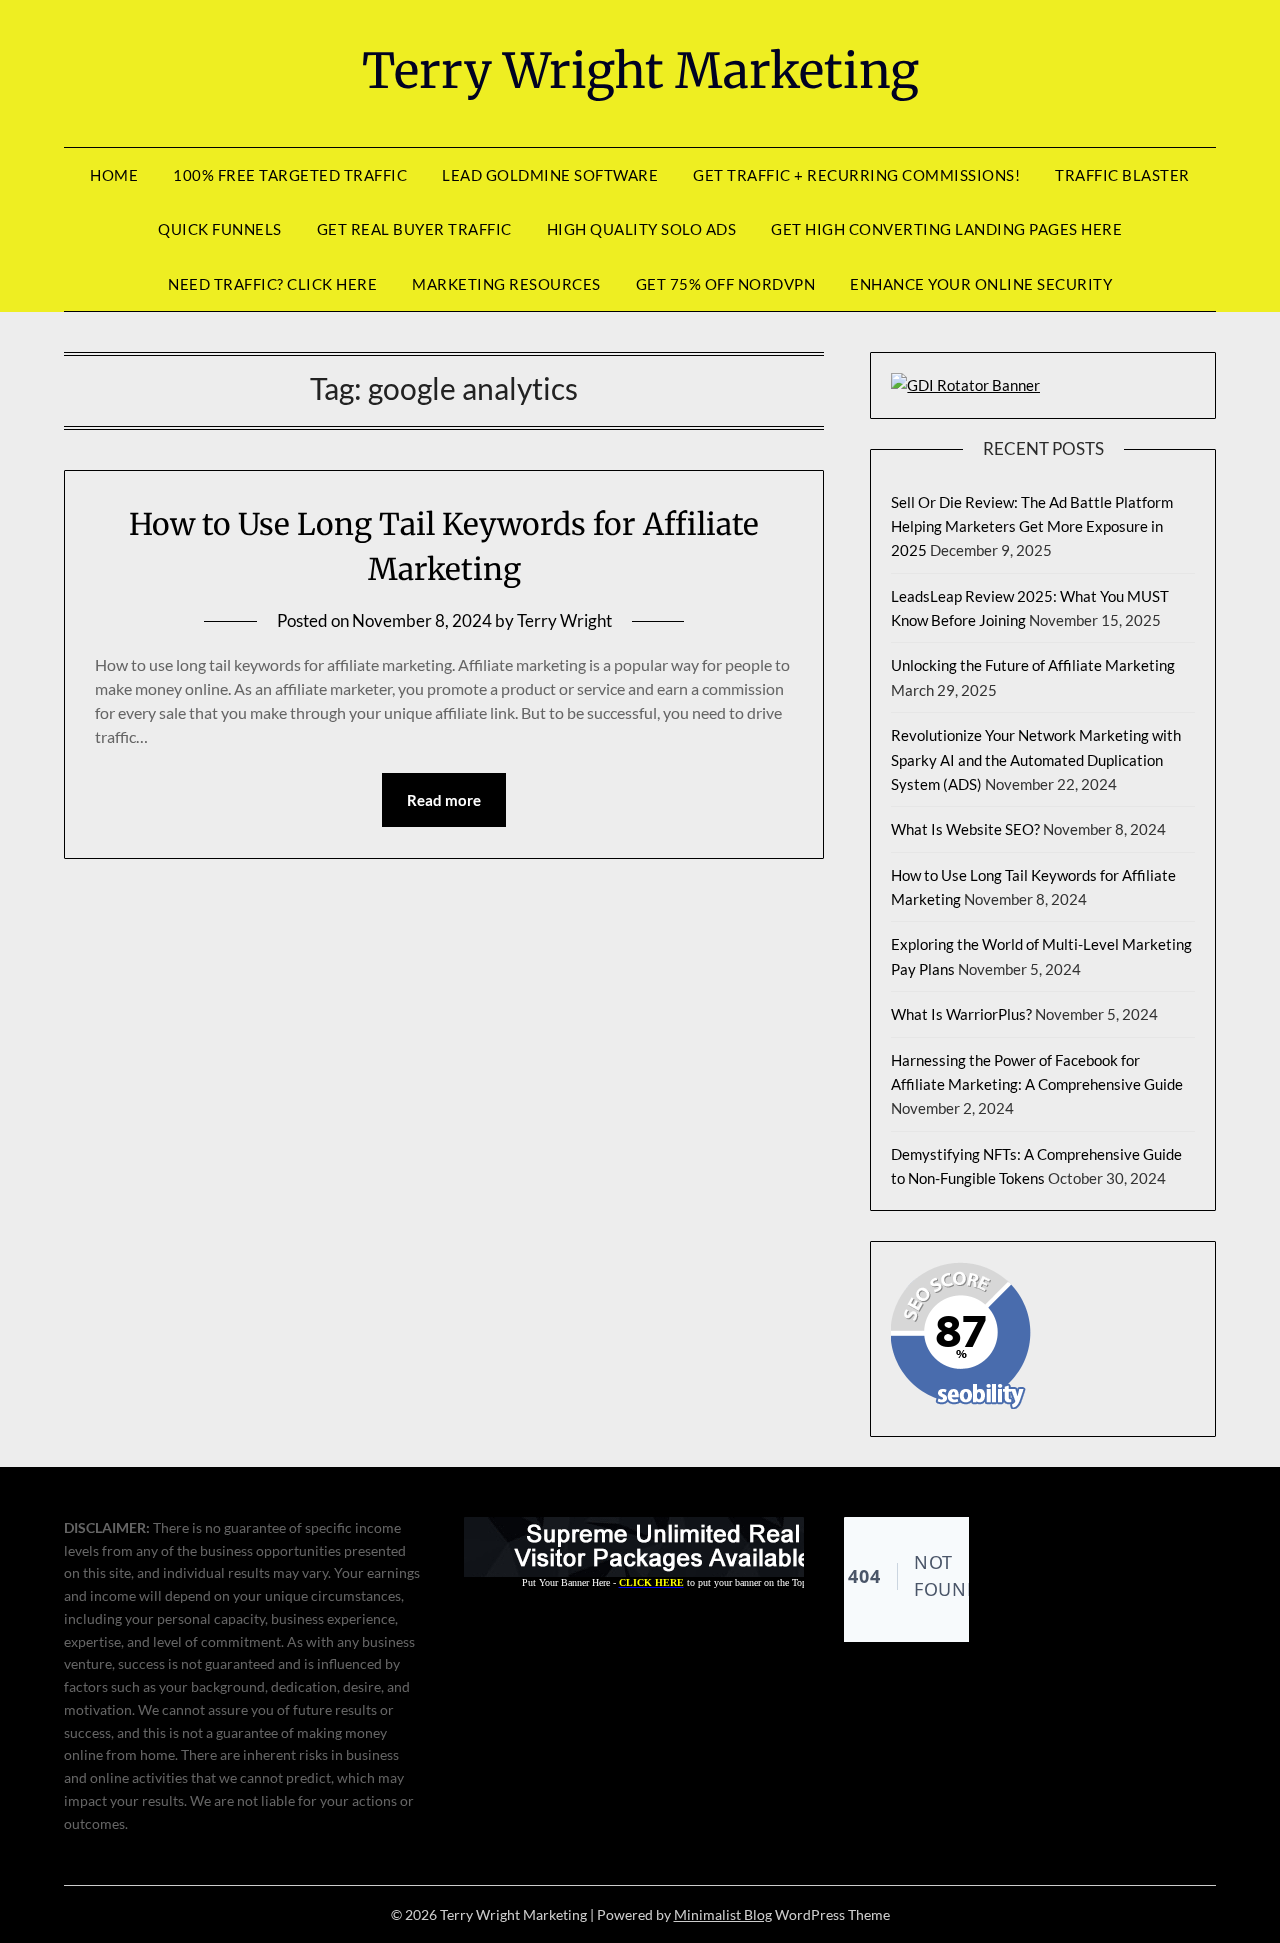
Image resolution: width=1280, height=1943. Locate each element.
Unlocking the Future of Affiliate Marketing (1033, 665)
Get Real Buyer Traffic (414, 229)
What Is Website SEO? (965, 829)
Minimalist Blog (723, 1914)
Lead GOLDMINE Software (550, 175)
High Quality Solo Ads (642, 229)
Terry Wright (564, 620)
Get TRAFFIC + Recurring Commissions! (856, 175)
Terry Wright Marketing (640, 71)
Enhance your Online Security (981, 284)
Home (114, 175)
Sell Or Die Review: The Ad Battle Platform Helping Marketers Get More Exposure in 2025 (1032, 526)
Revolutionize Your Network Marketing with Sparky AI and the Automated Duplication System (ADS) (1036, 759)
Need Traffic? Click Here (272, 284)
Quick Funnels (220, 229)
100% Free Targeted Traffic (290, 175)
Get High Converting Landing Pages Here (946, 229)
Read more (444, 800)
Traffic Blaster (1122, 175)
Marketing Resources (506, 284)
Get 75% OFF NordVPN (726, 284)
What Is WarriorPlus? (961, 1014)
